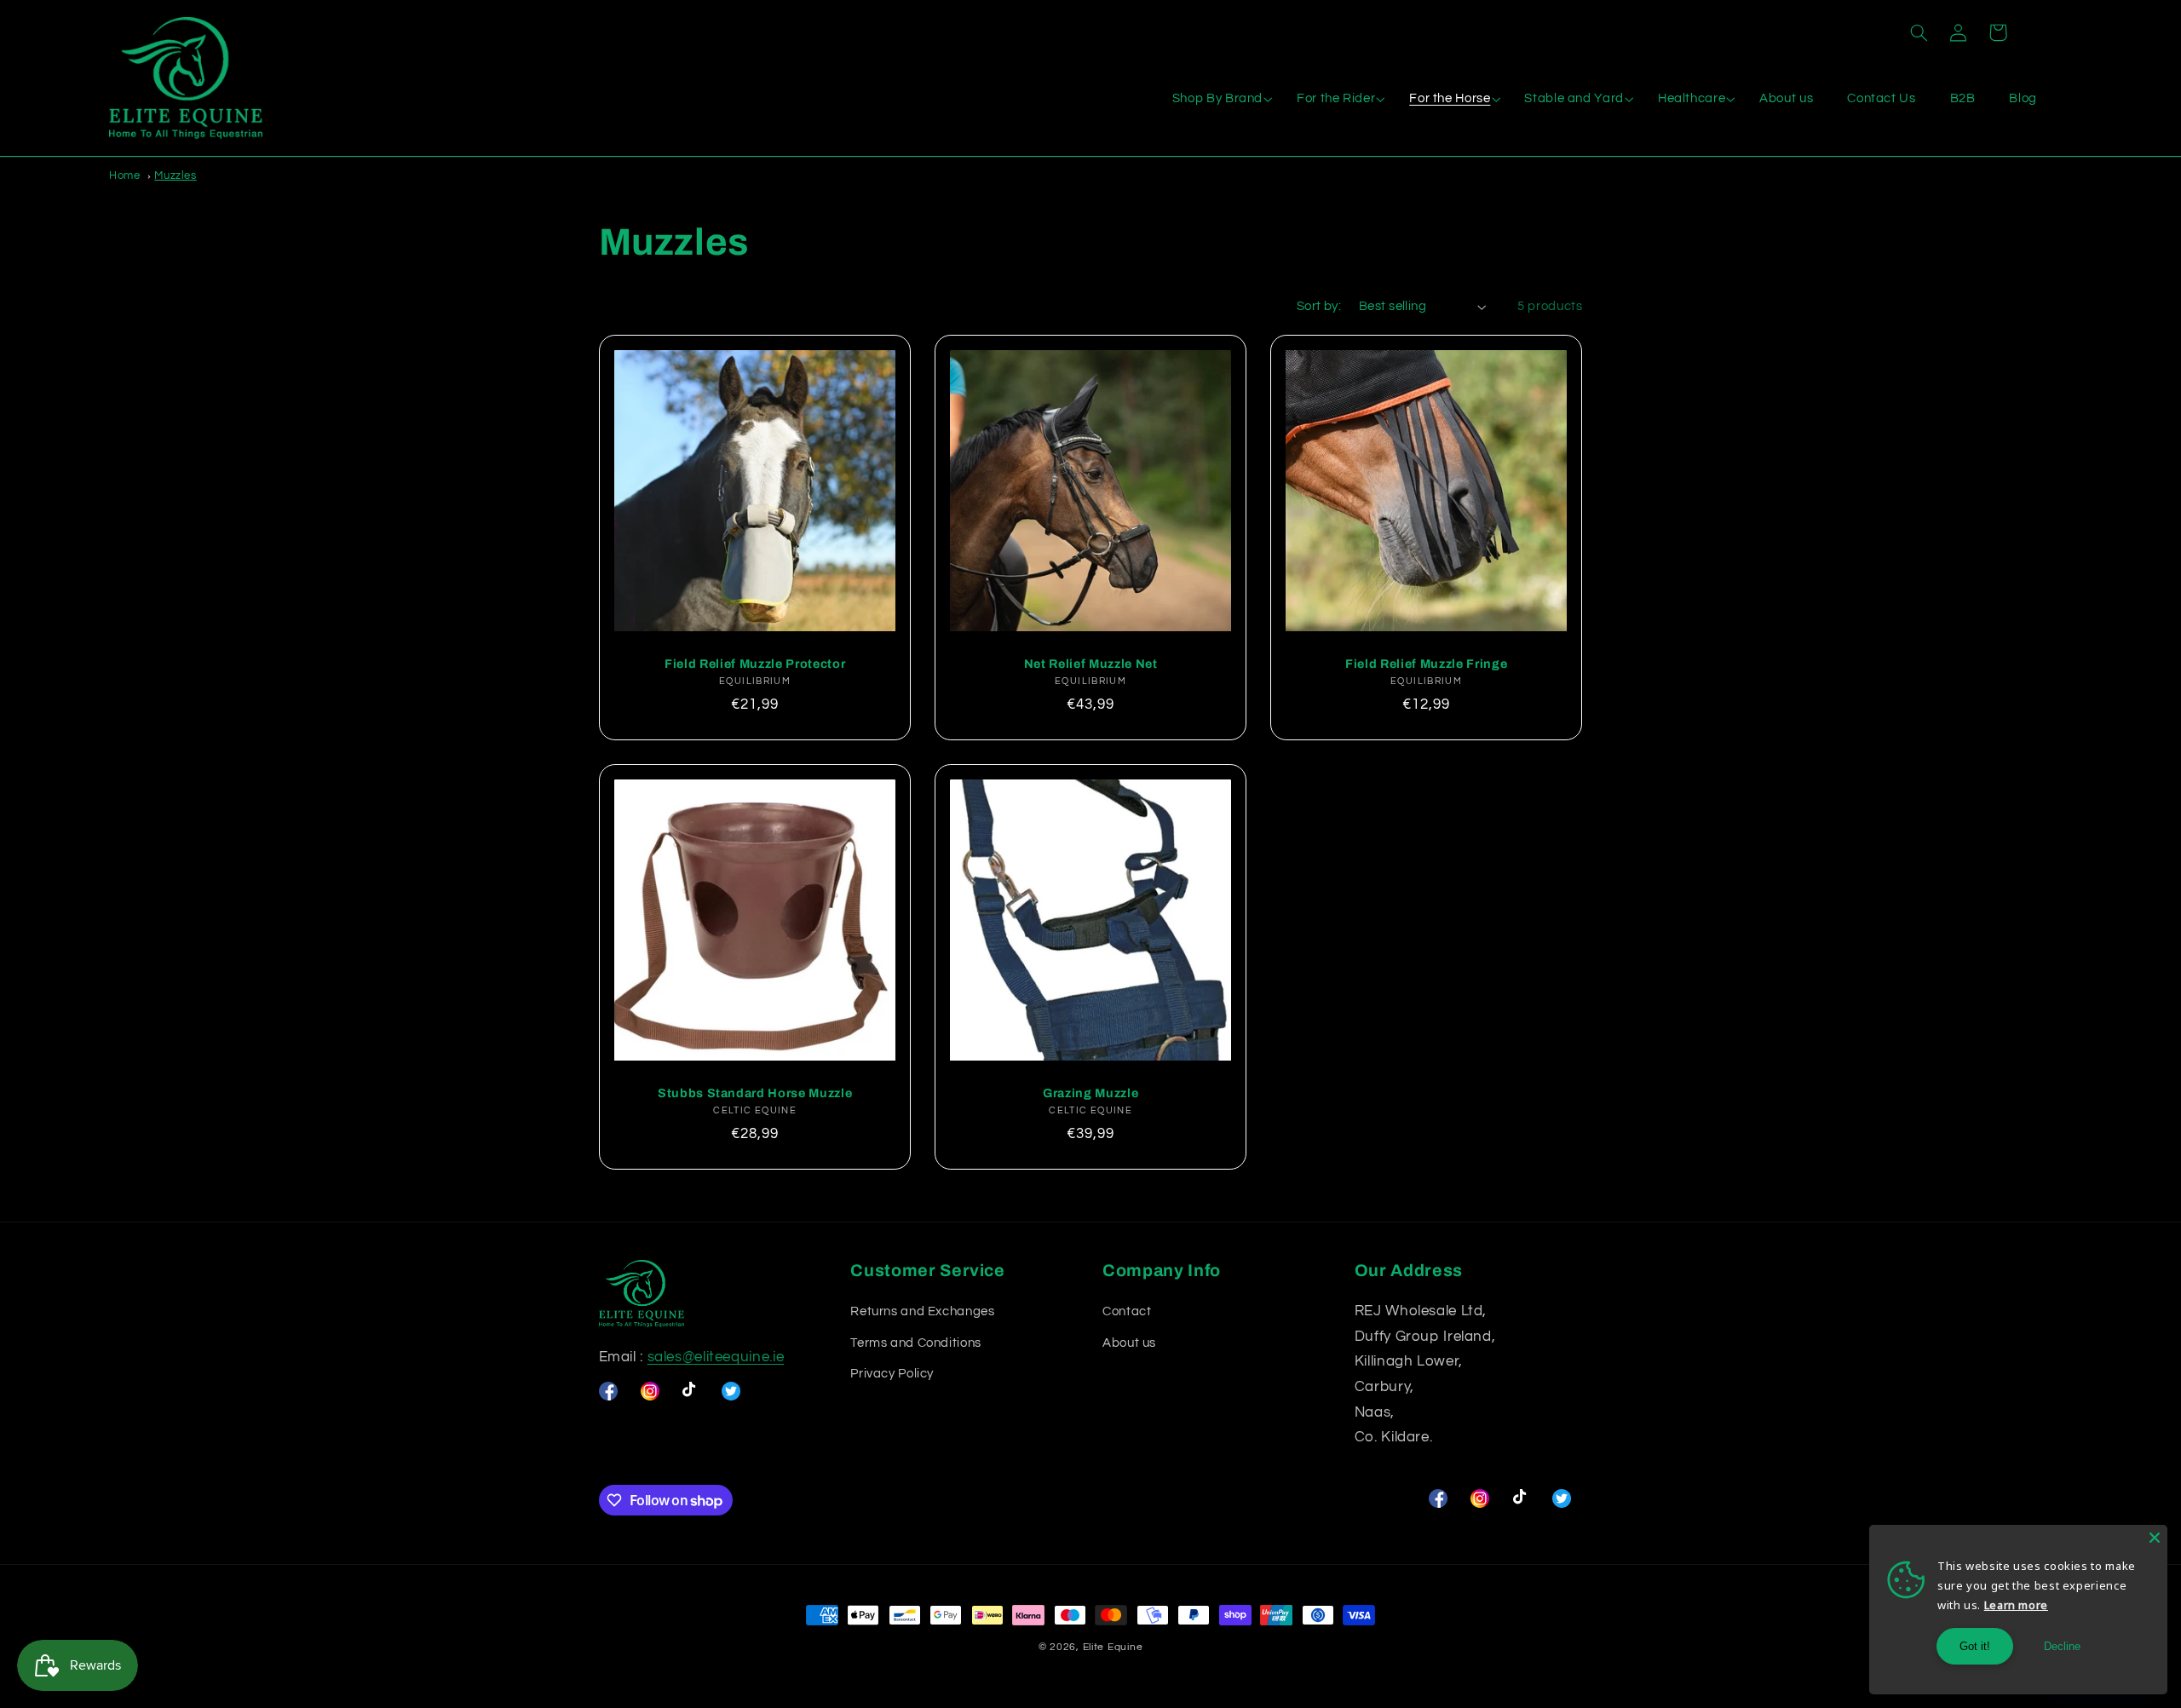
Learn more (2016, 1605)
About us (1129, 1343)
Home (125, 175)
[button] (1919, 32)
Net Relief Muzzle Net (1090, 664)
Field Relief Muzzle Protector (755, 664)
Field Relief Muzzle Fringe (1426, 664)
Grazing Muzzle (1090, 1093)
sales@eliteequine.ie (716, 1357)
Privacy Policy (892, 1374)
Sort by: (1319, 306)
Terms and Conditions (916, 1343)
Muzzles (175, 175)
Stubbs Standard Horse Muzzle (754, 1093)
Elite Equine (1113, 1647)
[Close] (2155, 1538)
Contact (1127, 1311)
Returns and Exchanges (922, 1311)
